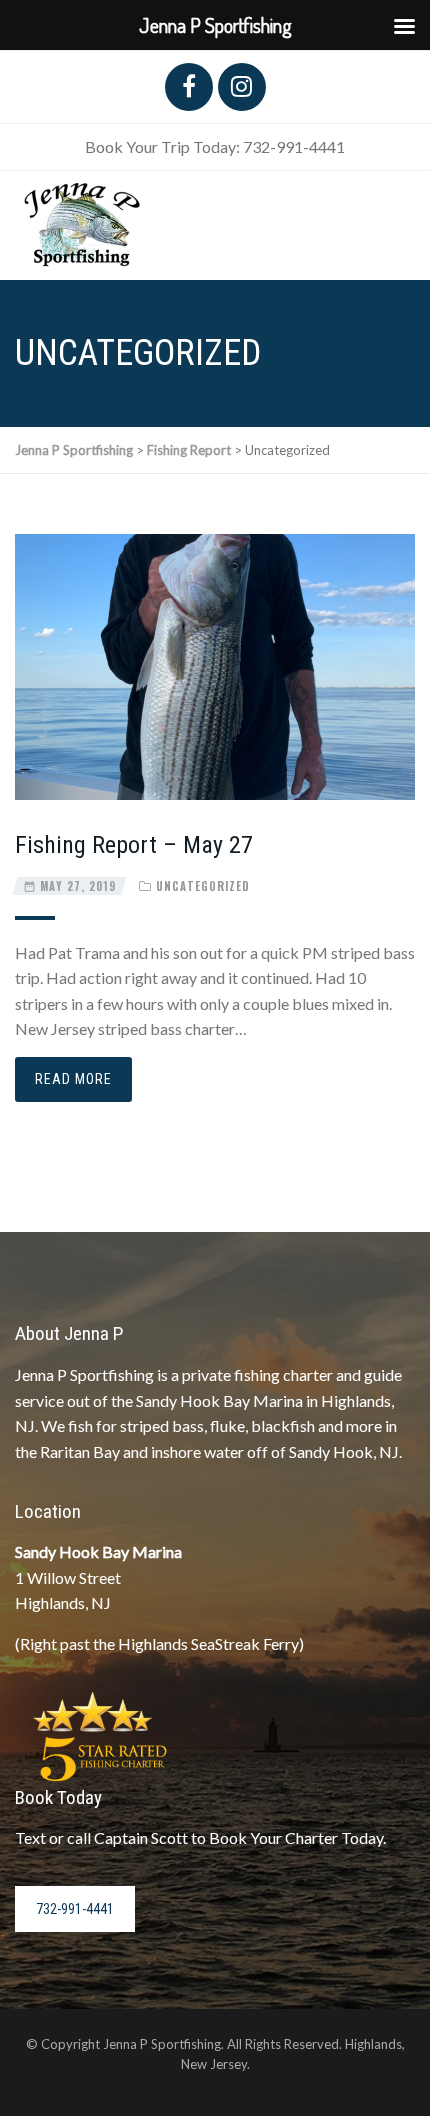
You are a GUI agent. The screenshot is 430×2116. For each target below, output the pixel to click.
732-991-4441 (75, 1909)
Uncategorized (203, 886)
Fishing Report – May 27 (134, 845)
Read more (73, 1079)
